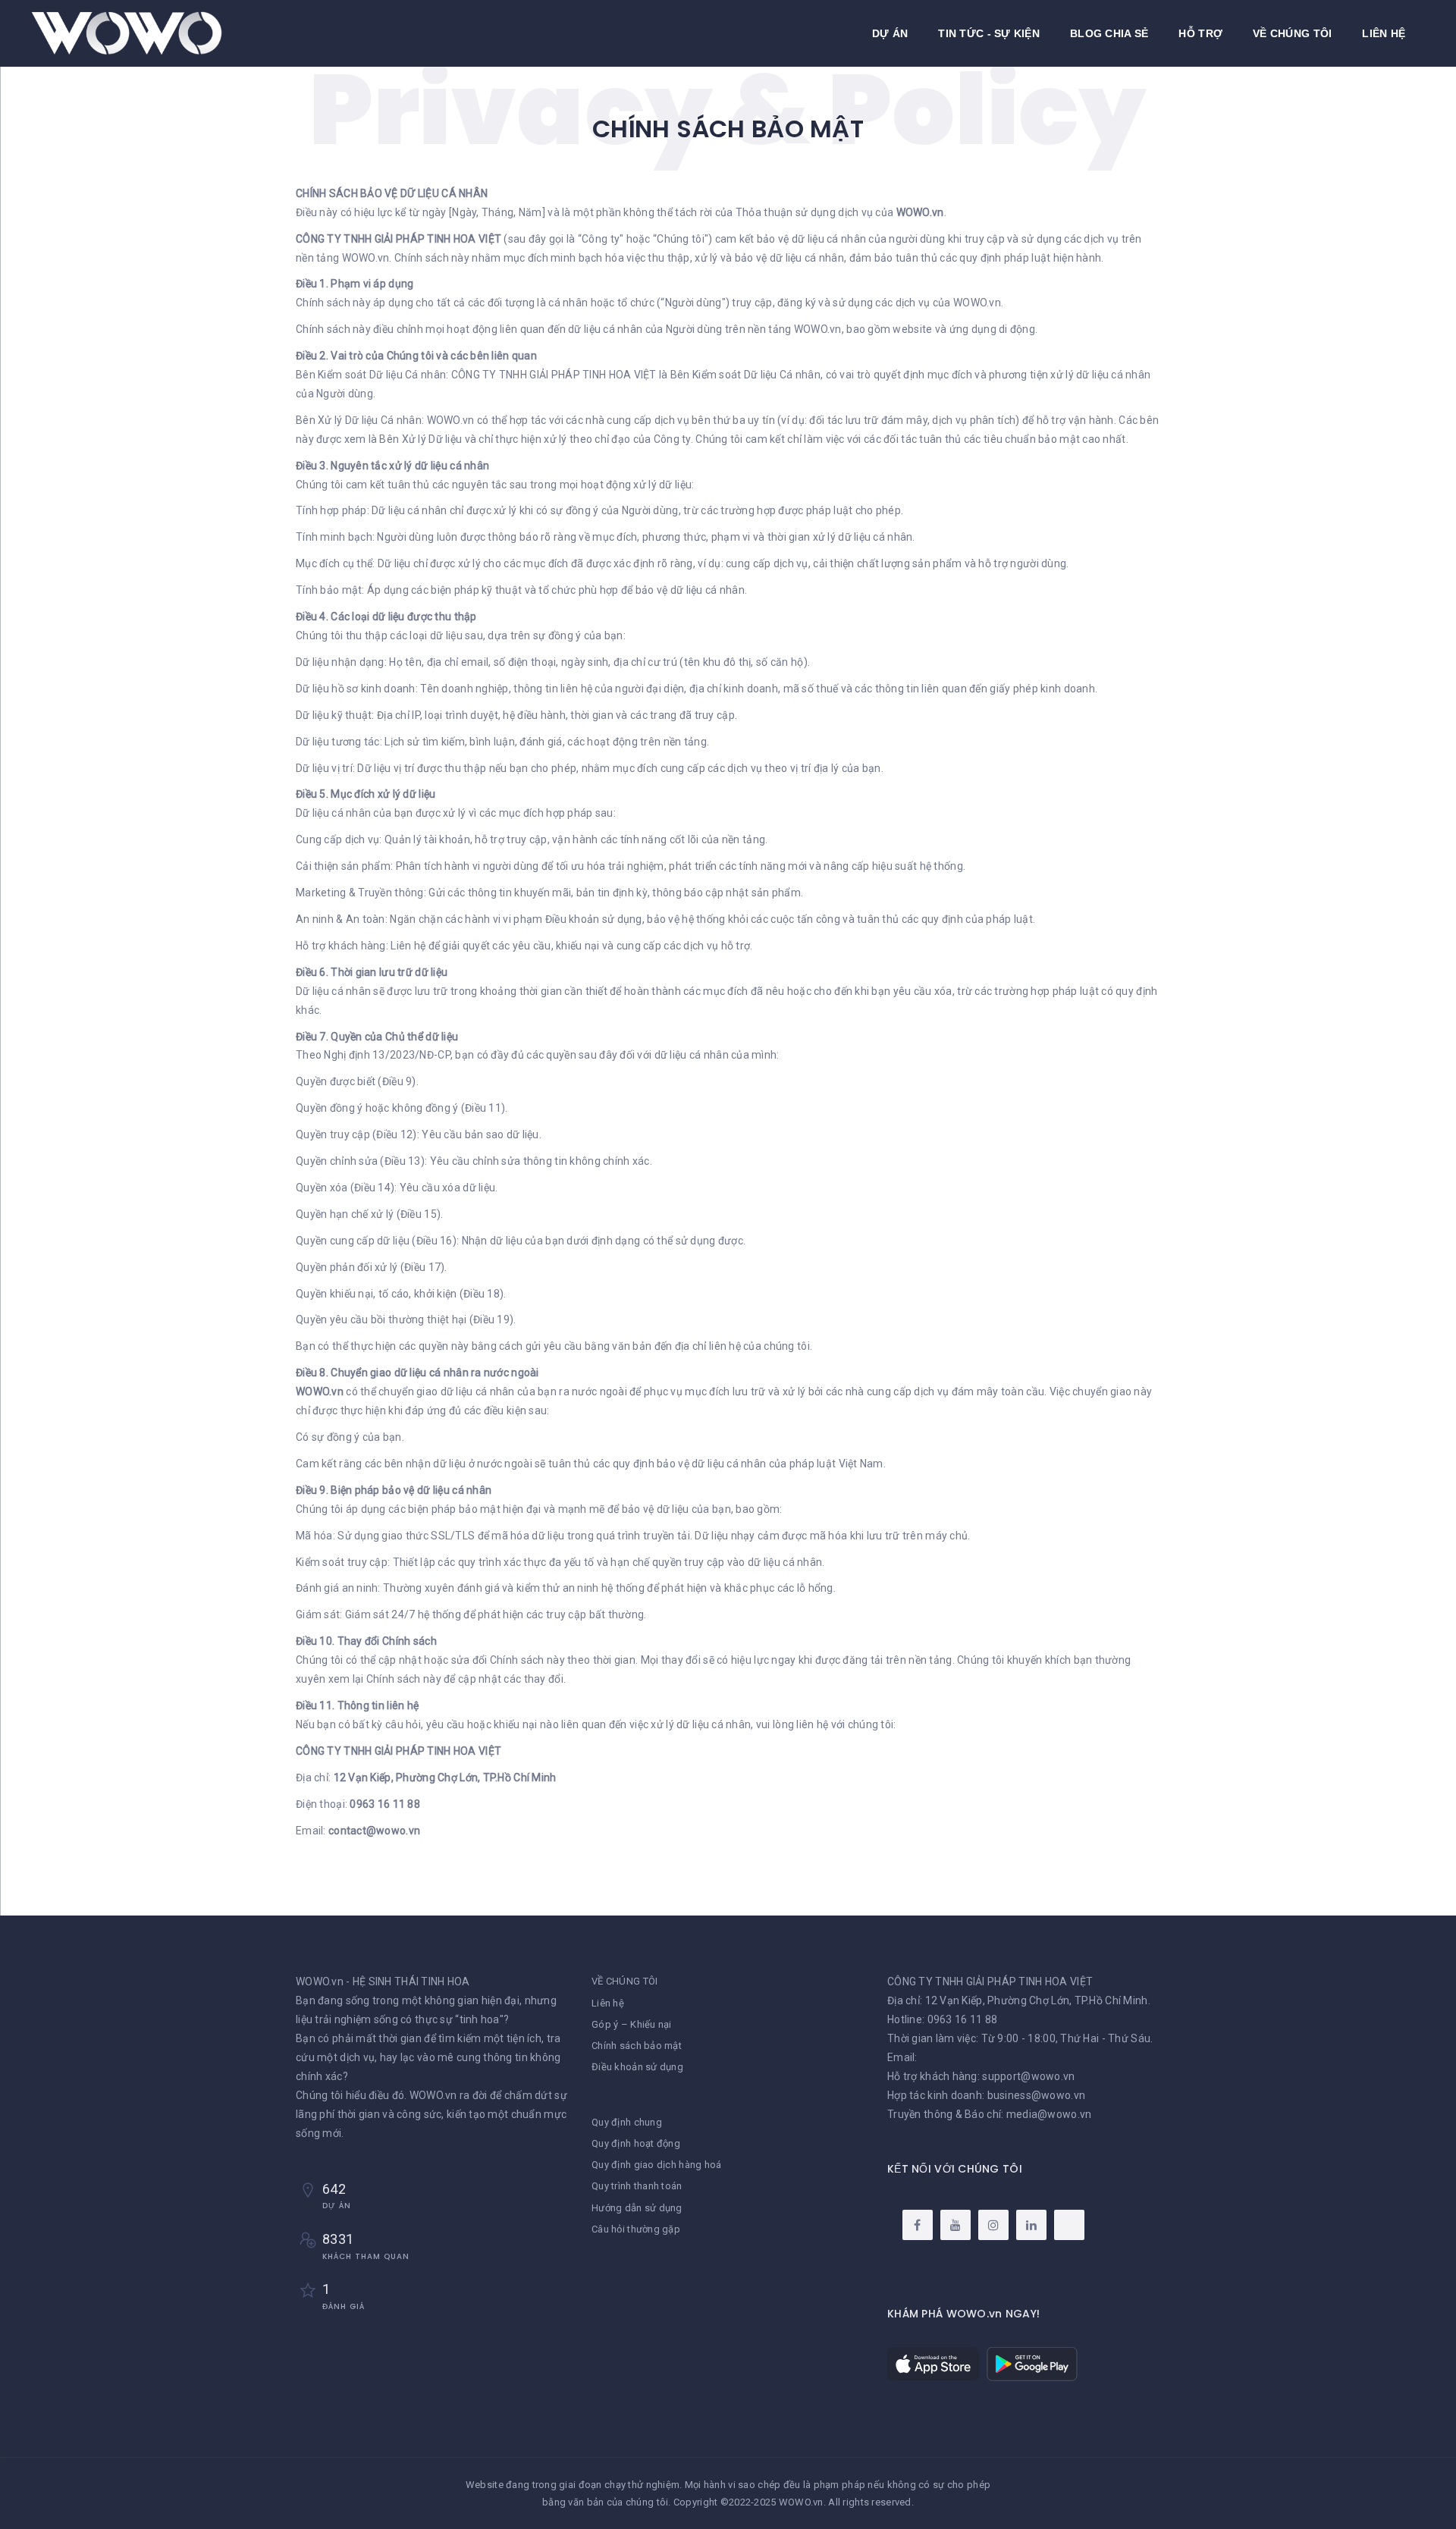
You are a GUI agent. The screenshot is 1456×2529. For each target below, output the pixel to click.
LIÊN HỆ (1384, 33)
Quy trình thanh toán (637, 2186)
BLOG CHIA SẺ (1109, 33)
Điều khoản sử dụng (637, 2067)
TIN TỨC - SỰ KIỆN (989, 33)
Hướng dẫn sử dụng (637, 2208)
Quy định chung (627, 2122)
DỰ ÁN (890, 33)
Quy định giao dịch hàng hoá (657, 2165)
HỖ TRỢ (1200, 33)
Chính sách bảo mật (637, 2046)
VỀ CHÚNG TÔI (1292, 33)
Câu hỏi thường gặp (636, 2229)
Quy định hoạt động (636, 2143)
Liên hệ (608, 2003)
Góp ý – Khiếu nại (632, 2024)
